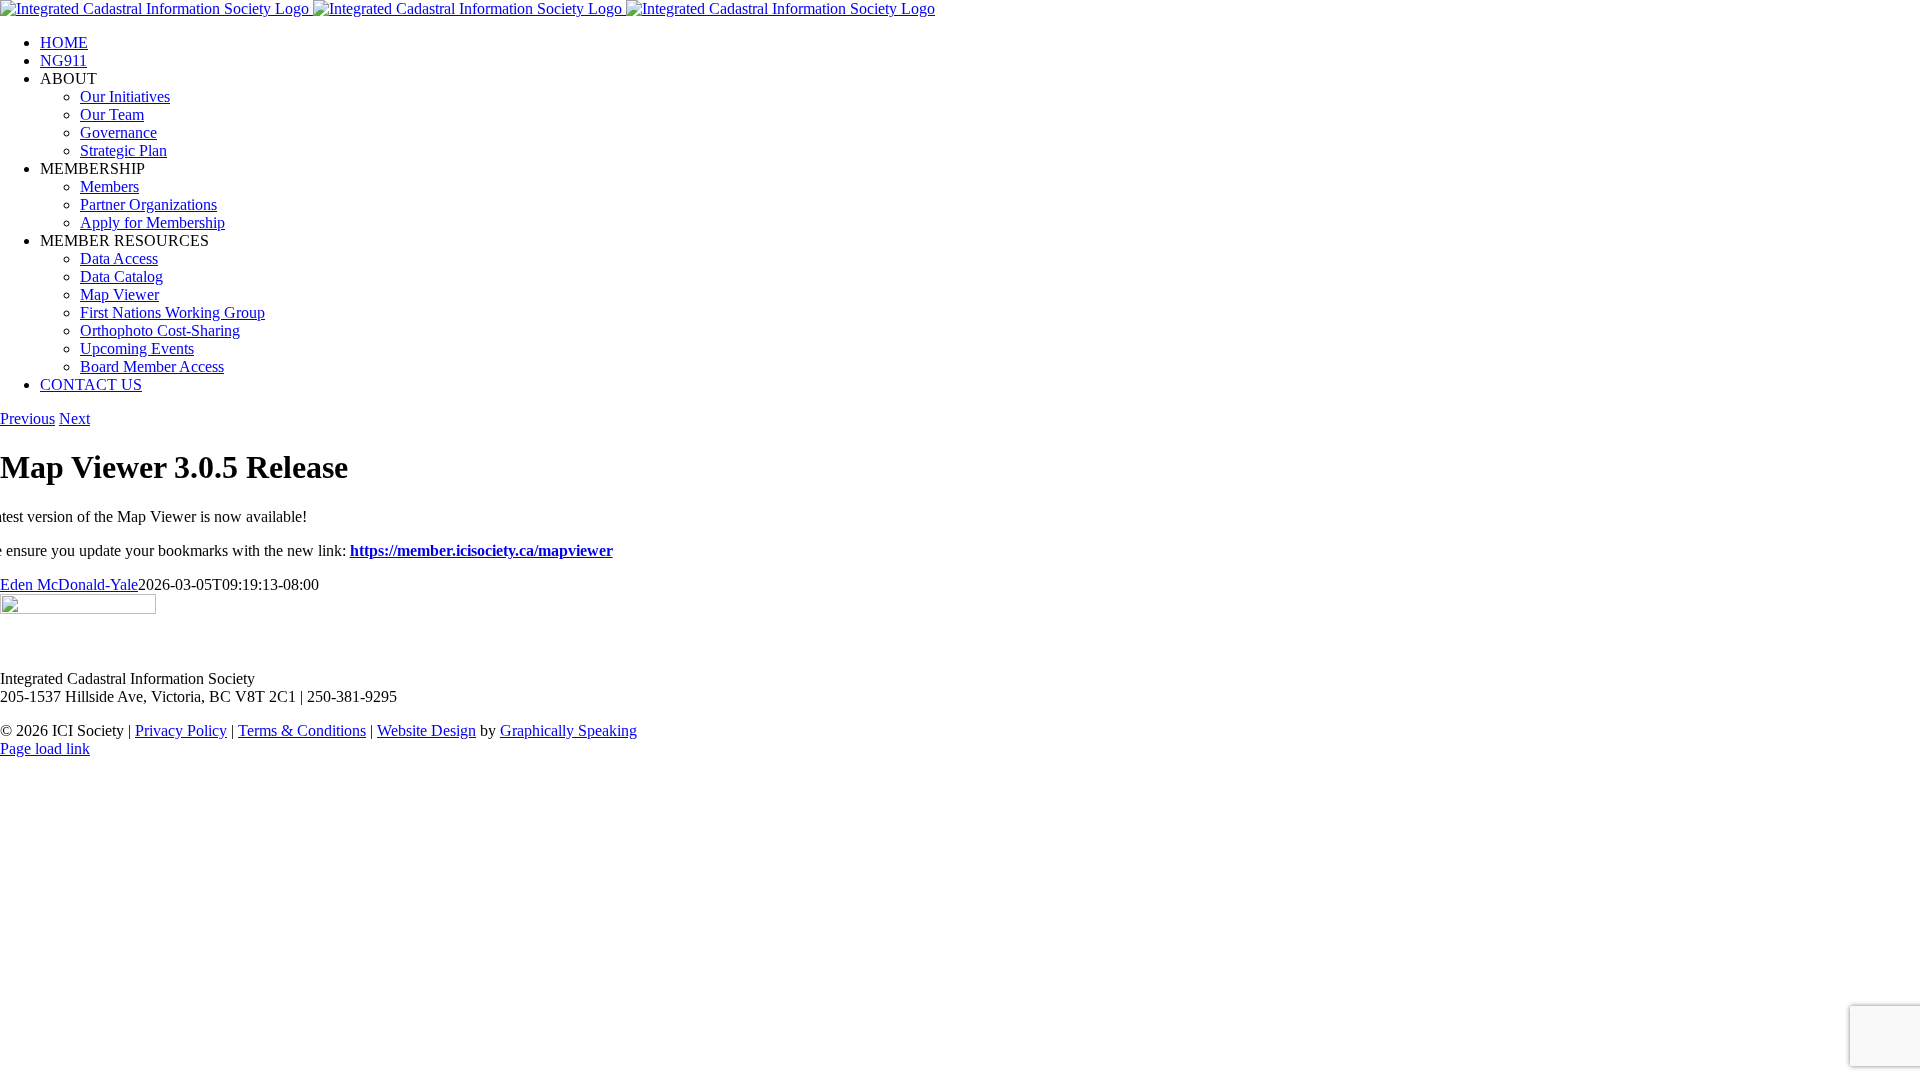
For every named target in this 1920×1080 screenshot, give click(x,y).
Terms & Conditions (302, 730)
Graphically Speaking (568, 730)
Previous (27, 418)
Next (74, 418)
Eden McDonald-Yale (69, 584)
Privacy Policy (181, 730)
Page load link (45, 748)
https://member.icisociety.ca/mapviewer (481, 550)
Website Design (426, 730)
